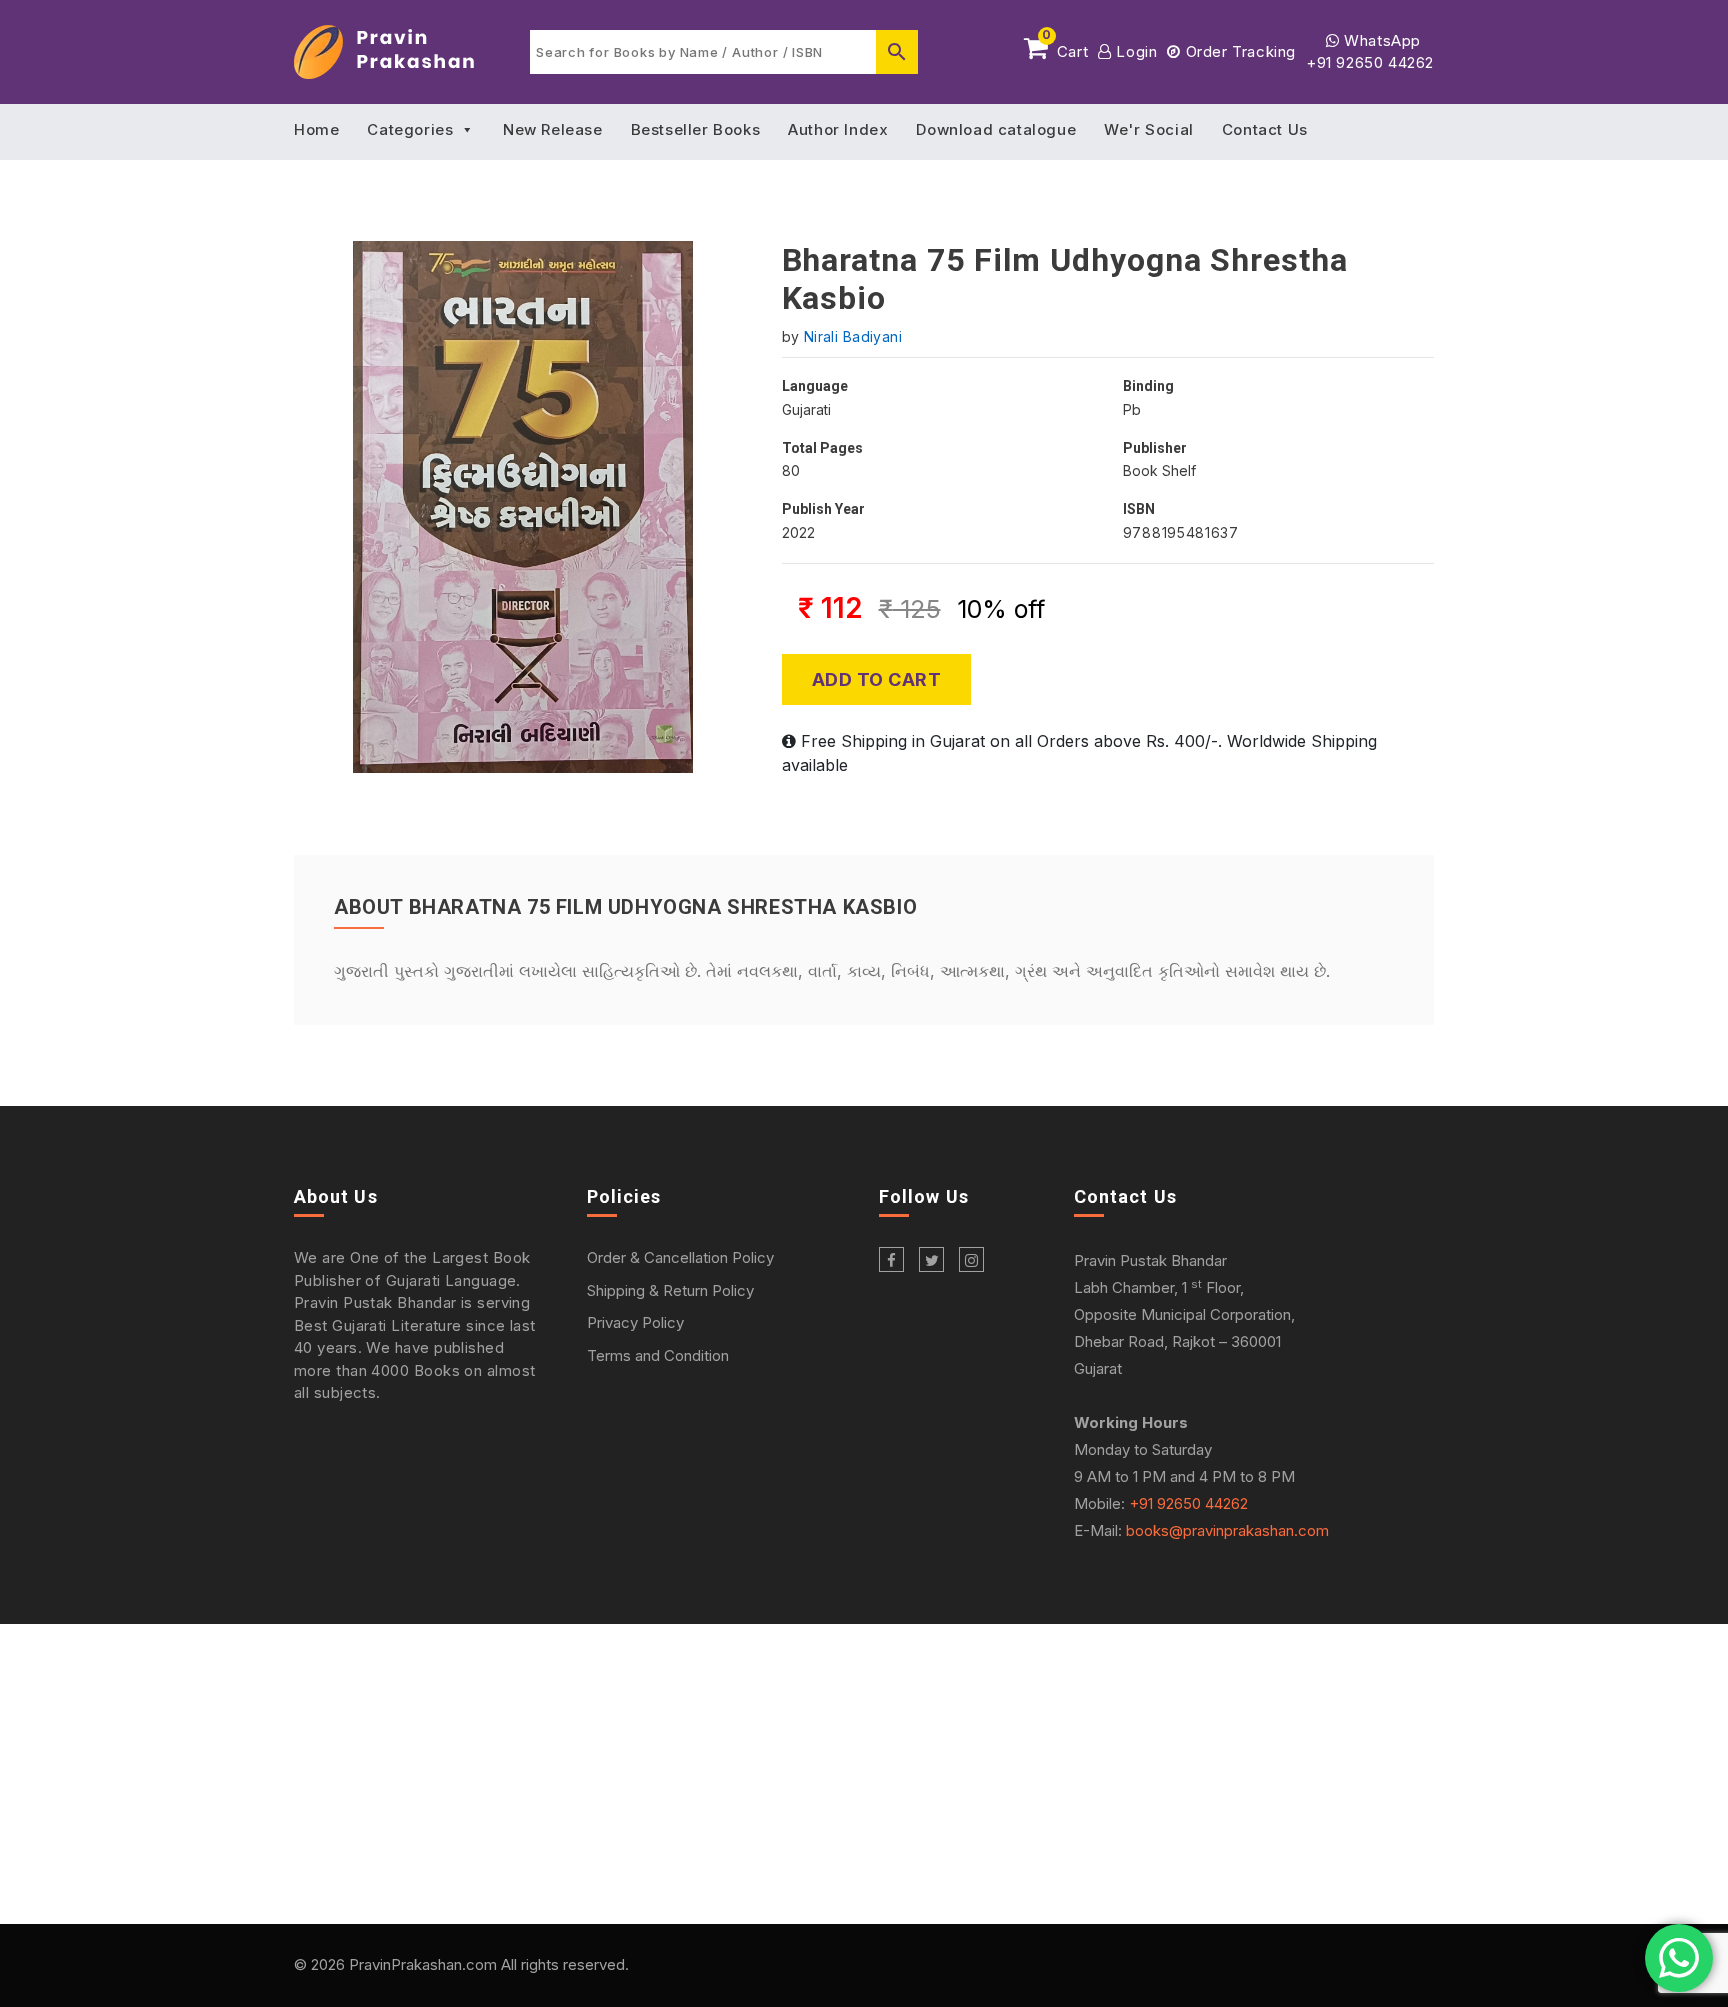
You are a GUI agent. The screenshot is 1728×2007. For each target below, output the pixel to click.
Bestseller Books (696, 129)
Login (1134, 51)
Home (316, 129)
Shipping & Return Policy (670, 1290)
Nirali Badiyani (853, 336)
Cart (1065, 48)
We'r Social (1149, 129)
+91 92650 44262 (1370, 62)
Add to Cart (877, 679)
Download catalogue (996, 129)
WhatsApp (1380, 40)
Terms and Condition (658, 1355)
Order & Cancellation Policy (680, 1257)
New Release (553, 129)
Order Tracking (1238, 51)
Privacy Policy (635, 1322)
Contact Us (1265, 129)
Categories (410, 129)
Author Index (838, 129)
